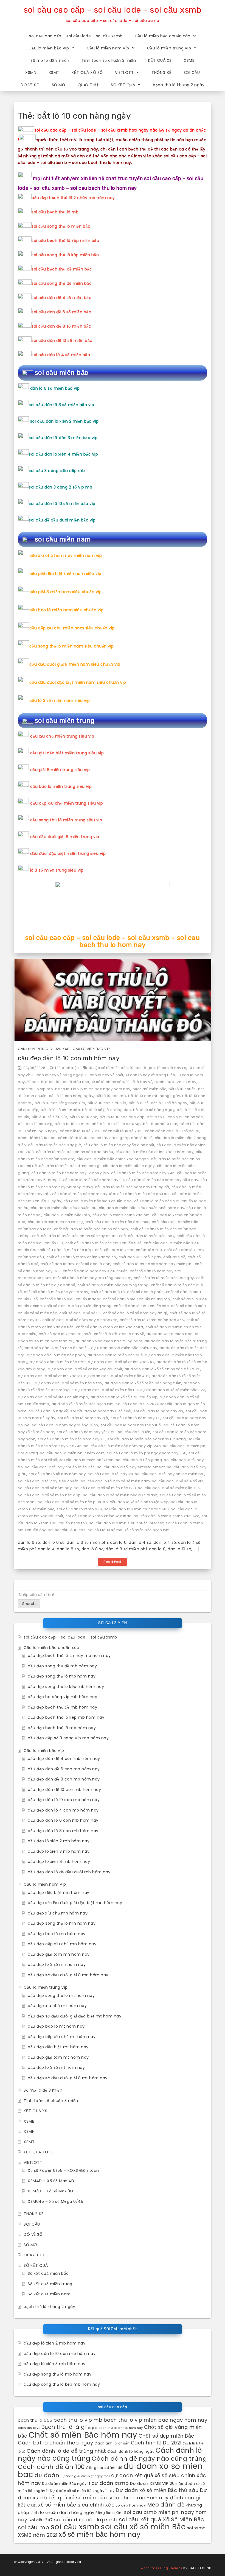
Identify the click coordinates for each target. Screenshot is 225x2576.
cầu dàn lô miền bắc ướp (67, 1215)
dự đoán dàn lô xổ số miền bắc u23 (173, 1390)
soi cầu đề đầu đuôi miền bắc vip (62, 520)
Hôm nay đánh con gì (174, 2498)
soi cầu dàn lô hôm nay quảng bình (65, 1425)
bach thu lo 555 (35, 2420)
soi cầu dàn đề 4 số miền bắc (61, 298)
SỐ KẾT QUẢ (123, 85)
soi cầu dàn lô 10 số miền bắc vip (62, 504)
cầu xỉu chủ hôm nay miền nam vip (66, 556)
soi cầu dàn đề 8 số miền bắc (61, 326)
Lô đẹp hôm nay (131, 2505)
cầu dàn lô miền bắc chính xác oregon (113, 1159)
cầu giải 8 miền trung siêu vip (60, 770)
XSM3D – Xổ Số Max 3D (50, 2191)
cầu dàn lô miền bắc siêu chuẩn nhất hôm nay (142, 1208)
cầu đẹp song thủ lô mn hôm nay (62, 1923)
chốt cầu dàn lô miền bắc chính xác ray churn (74, 1236)
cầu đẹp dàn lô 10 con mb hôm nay (69, 1058)
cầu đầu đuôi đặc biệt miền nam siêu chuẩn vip (78, 682)
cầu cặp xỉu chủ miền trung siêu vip (67, 803)
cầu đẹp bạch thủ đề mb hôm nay (62, 1707)
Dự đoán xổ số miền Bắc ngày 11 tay (82, 2491)
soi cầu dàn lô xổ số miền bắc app (49, 1495)
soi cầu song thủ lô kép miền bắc (65, 255)
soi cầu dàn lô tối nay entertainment (131, 1467)
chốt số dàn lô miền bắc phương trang (113, 1285)
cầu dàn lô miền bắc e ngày (129, 1166)
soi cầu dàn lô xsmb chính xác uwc (167, 1516)
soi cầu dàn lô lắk (134, 1432)
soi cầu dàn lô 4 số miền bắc (61, 355)
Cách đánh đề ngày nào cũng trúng (149, 2459)
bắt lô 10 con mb (111, 1096)
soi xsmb (196, 2528)
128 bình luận (67, 1068)
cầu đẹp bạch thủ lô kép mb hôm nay (66, 1717)
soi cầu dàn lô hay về (49, 1411)
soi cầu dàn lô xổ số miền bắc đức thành (120, 1495)
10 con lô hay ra (172, 1068)
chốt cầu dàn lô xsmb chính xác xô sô (81, 1257)
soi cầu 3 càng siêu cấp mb (57, 471)
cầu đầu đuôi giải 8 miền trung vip (65, 837)
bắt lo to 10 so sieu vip (120, 1124)
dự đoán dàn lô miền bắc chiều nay (124, 1348)
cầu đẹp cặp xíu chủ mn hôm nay (62, 1944)
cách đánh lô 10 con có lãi (82, 1138)
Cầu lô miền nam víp (108, 48)
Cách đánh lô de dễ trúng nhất (66, 2451)
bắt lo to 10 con (83, 1117)
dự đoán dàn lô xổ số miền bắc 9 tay (69, 1383)
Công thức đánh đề (104, 2468)
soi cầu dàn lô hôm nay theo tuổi (131, 1425)
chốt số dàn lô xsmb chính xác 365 (152, 1320)
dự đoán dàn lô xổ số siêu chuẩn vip (124, 1397)
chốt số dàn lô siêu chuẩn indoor (70, 1299)
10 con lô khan (40, 1082)
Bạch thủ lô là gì (64, 2427)
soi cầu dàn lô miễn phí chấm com (72, 1453)
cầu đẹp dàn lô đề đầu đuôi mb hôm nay (69, 1872)
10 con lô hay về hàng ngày (57, 1075)
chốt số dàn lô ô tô (108, 1292)
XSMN (31, 72)
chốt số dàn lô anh (93, 1264)
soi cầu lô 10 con (71, 1530)
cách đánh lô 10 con (37, 1138)
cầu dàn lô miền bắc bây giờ (55, 1145)
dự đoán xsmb (110, 2483)
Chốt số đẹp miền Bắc (166, 2436)
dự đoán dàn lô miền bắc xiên (58, 1362)
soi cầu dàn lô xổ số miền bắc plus (69, 1502)
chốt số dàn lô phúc (145, 1292)
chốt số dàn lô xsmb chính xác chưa (110, 1327)
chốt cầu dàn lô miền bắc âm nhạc (118, 1222)
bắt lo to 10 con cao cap (122, 1117)
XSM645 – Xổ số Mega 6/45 (55, 2201)
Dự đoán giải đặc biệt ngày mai (85, 2476)
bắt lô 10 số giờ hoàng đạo (106, 1110)
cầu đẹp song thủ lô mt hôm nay (61, 1996)
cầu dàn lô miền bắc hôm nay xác (84, 1194)
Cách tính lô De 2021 (156, 2443)
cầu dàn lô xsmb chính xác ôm (121, 1215)
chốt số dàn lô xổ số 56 (80, 1313)
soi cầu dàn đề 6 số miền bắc (61, 312)
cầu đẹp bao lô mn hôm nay (57, 1934)
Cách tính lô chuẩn (112, 2443)
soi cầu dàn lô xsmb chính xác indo (99, 1516)
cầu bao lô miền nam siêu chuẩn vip (66, 610)
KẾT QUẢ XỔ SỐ (87, 72)
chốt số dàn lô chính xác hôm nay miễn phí (153, 1264)
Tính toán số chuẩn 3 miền (109, 60)
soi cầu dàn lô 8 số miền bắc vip (61, 405)
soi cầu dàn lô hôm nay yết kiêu (86, 1432)
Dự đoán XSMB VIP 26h (154, 2483)
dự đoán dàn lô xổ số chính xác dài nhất (85, 1369)
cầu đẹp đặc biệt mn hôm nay (59, 1893)
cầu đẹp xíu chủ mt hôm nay (57, 2006)
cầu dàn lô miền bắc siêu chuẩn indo (98, 1201)
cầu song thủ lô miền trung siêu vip (66, 820)
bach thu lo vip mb (35, 1089)
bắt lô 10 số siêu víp (50, 1117)
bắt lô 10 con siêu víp (107, 1103)
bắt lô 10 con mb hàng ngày (154, 1096)
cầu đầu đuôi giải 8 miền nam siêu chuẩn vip (75, 664)
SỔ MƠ (59, 85)
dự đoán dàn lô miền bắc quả (115, 1355)
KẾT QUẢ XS (160, 60)
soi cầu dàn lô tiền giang (139, 1460)
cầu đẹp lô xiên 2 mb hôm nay (59, 1841)
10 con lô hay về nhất (104, 1075)
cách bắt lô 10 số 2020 (80, 1131)
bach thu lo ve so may (175, 1082)
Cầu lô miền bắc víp (49, 48)
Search (29, 1604)
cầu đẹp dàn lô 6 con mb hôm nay (63, 1820)
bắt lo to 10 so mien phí (76, 1124)
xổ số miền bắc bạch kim (147, 1530)
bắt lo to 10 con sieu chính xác (175, 1117)
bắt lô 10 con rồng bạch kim (60, 1103)
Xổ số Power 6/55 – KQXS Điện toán (63, 2170)
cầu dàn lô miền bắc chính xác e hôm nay (155, 1152)
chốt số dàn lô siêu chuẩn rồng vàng (78, 1306)
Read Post (113, 1562)
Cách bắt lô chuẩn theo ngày (56, 2443)
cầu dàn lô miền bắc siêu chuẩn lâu (64, 1208)
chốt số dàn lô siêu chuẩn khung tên (137, 1299)
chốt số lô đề (106, 1334)
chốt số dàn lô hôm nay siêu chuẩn (95, 1271)
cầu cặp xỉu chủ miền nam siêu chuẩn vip (72, 628)
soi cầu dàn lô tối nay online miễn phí (170, 1474)
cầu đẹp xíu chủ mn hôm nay (58, 1913)
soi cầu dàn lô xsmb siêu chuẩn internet (126, 1523)
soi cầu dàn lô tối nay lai (110, 1474)
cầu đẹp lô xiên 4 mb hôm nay (59, 1861)
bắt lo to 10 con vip (35, 1124)
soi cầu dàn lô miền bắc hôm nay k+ (71, 1439)
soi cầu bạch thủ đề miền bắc (62, 269)
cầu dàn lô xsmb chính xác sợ (56, 1222)
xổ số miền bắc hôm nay (100, 2534)
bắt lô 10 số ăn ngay (169, 1103)
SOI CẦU (192, 72)
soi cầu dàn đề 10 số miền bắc (62, 341)
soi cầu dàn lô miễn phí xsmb (87, 1460)
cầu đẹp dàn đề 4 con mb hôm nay (64, 1759)
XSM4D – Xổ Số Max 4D (51, 2181)
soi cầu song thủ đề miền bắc (62, 283)
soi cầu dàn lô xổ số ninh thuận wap (136, 1502)
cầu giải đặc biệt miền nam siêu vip (65, 574)
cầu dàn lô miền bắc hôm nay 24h (143, 1173)
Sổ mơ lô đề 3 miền (50, 60)
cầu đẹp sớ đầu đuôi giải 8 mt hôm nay (68, 2078)
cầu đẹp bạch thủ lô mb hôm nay (62, 1728)
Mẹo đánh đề (166, 2505)
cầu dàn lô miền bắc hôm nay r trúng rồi (132, 1187)
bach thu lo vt (29, 2428)
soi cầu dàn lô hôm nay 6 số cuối (101, 1411)
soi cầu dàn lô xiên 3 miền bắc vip (63, 438)
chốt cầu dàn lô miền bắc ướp (65, 1250)
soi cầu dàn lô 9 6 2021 (137, 1404)
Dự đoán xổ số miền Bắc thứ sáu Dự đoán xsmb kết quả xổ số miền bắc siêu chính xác (113, 2494)
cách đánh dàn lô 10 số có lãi (172, 1131)
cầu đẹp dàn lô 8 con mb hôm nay (63, 1831)
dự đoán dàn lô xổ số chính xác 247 (121, 1362)
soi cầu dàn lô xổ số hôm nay (45, 1488)
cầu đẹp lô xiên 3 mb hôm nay (59, 1851)
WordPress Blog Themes (162, 2568)
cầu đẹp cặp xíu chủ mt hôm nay (62, 2037)
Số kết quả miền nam (49, 2294)
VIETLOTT (124, 72)
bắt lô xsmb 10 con (160, 1124)
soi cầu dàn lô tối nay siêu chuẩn (48, 1481)
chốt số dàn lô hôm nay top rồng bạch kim (92, 1278)
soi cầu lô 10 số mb (105, 1530)
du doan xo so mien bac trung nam (109, 1341)
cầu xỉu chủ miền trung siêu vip (62, 736)
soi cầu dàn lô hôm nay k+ (135, 1418)
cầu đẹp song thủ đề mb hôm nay (62, 1666)
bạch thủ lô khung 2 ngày (179, 85)
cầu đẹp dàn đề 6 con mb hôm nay (64, 1769)
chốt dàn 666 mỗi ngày (140, 1257)
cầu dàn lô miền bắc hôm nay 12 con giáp (70, 1173)
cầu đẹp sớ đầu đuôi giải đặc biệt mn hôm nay (75, 1903)
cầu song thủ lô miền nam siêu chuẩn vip (72, 646)
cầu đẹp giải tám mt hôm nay (58, 2057)
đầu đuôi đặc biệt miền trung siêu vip (68, 853)
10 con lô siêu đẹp (73, 1082)
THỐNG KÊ (161, 72)
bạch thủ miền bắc (150, 1089)
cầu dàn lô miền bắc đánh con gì (70, 1166)
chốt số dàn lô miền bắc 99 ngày (164, 1278)
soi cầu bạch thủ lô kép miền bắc (65, 241)
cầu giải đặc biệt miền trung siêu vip (67, 753)
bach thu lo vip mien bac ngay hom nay (93, 1089)
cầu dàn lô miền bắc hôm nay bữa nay (162, 1180)
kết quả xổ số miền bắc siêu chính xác (66, 2505)
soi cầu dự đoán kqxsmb (86, 2520)
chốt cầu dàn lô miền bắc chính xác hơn (91, 1229)
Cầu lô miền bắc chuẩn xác (163, 36)
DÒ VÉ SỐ (30, 85)
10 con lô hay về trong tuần (151, 1075)
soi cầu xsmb (75, 2527)
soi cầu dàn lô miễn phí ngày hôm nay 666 (147, 1453)
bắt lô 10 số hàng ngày (154, 1110)
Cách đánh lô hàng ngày (131, 2451)
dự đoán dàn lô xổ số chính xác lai (50, 1376)
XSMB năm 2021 (38, 2535)
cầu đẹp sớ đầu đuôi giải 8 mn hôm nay (68, 1975)
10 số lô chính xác (108, 1082)
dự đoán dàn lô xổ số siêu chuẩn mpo (53, 1397)
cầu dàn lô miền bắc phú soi (144, 1194)
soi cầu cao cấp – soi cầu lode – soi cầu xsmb (113, 10)
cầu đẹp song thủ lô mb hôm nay (62, 1676)
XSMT (54, 72)
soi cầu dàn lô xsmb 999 (79, 1509)
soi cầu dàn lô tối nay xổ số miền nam (116, 1481)
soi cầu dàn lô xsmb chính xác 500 (137, 1509)
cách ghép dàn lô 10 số (131, 1138)
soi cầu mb (33, 2527)
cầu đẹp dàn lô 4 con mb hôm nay (63, 1810)
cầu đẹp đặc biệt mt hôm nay (58, 2047)
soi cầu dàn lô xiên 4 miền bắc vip (63, 454)
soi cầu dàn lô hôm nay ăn (158, 1411)
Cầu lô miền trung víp (169, 48)
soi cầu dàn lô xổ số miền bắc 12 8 (105, 1488)
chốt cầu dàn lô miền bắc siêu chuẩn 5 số (103, 1243)
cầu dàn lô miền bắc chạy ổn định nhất (119, 1145)
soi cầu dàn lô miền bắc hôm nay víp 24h (123, 1446)
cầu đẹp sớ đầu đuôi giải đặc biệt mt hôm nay (74, 2016)
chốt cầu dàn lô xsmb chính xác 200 (128, 1250)
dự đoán (47, 2475)
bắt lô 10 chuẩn (182, 1089)
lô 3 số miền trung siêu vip (57, 870)
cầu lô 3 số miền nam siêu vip (60, 700)
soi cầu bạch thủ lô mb (55, 212)
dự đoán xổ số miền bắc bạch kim (83, 1404)
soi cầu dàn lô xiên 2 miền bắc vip (64, 421)
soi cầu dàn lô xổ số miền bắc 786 (169, 1488)
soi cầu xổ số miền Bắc (143, 2527)
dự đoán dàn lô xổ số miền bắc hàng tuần (143, 1383)
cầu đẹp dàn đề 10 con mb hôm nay (64, 1790)
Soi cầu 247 (41, 2520)
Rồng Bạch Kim (109, 2513)
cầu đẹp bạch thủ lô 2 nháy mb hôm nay (73, 198)
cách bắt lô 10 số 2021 (123, 1131)
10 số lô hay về (139, 1082)
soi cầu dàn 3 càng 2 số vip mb (61, 487)
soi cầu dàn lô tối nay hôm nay (57, 1474)
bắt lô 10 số (139, 1103)
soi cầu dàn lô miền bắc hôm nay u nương (147, 1439)
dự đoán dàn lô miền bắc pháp (56, 1355)
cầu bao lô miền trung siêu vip (61, 786)
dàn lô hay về (132, 1334)
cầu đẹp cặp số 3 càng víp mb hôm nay (68, 1738)
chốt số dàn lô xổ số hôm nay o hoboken (80, 1320)
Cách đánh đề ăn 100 (51, 2467)
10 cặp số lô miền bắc (108, 1068)
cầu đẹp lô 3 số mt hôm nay (56, 2067)
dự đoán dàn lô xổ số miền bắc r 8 (106, 1390)
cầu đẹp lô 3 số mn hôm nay (57, 1964)
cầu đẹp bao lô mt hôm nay (56, 2026)
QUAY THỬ (88, 85)
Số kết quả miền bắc (48, 2273)
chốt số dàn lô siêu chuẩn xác (141, 1306)
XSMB (189, 60)
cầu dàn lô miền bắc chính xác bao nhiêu (75, 1152)
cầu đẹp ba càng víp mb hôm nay (62, 1697)
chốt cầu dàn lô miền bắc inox (147, 1236)
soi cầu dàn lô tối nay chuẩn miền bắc (60, 1467)
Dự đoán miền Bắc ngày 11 (66, 2484)
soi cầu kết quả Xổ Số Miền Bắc (161, 2519)
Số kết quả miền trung (50, 2284)
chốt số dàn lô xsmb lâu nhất (65, 1334)
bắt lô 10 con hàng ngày (71, 1096)
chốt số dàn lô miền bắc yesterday (56, 1292)
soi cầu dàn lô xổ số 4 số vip (178, 1481)
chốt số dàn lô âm (57, 1264)
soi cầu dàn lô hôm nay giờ (83, 1418)
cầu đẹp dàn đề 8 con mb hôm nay (64, 1779)
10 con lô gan (143, 1068)
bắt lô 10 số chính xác (60, 1110)
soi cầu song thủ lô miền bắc (61, 226)
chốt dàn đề (174, 1257)
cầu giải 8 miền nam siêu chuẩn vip (65, 592)
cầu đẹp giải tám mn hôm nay (59, 1954)
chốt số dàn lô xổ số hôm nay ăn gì (135, 1313)
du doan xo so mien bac (170, 1334)
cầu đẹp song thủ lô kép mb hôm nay (66, 1687)
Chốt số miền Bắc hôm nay (83, 2435)
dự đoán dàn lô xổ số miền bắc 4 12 (117, 1376)
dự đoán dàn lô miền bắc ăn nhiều (57, 1348)
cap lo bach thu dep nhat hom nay (116, 2428)
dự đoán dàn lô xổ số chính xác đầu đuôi (163, 1369)
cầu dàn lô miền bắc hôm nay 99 (94, 1180)
